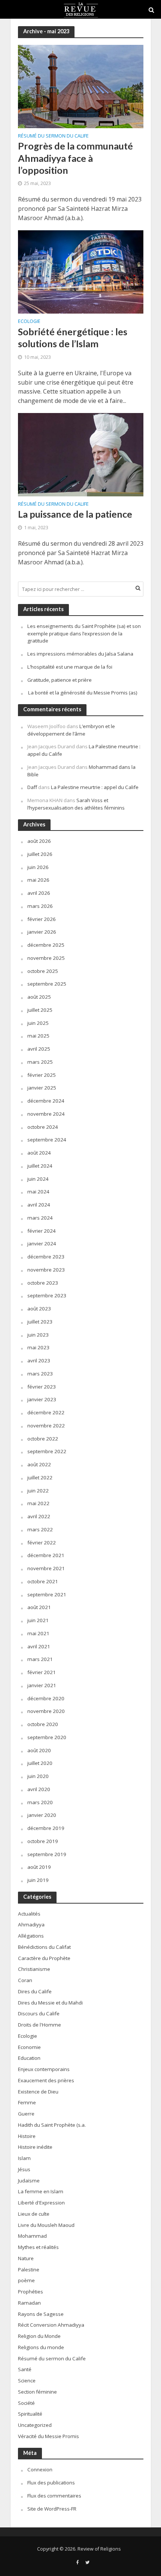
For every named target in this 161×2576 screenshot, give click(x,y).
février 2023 (42, 1387)
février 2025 (42, 1075)
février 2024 (42, 1231)
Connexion (40, 2469)
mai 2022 (38, 1503)
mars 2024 (40, 1218)
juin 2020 (38, 1776)
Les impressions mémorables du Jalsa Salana (80, 654)
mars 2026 (40, 906)
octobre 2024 (43, 1127)
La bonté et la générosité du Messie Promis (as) (82, 693)
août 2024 (39, 1153)
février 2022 (42, 1543)
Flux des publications (51, 2483)
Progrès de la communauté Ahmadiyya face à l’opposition (75, 158)
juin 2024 (38, 1179)
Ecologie (29, 322)
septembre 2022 (47, 1451)
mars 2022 (40, 1529)
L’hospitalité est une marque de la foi (70, 667)
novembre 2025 (46, 958)
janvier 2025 (42, 1088)
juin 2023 (38, 1335)
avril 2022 (39, 1516)
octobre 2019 (43, 1841)
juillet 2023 (40, 1322)
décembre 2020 (46, 1698)
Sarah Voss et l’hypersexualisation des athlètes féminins (76, 804)
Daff (32, 787)
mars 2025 (40, 1062)
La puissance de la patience (75, 514)
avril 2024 (39, 1205)
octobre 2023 (43, 1283)
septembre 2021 (47, 1594)
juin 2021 (38, 1620)
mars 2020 (40, 1802)
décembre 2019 (46, 1828)
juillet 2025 (40, 1010)
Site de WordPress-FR (52, 2509)
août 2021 (39, 1607)
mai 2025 (38, 1036)
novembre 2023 (46, 1270)
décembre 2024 (46, 1101)
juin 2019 (38, 1880)
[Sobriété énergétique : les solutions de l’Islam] (81, 271)
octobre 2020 (43, 1724)
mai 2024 (38, 1192)
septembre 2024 (47, 1140)
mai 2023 (38, 1347)
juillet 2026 (40, 854)
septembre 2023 (47, 1295)
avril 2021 (39, 1646)
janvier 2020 (42, 1815)
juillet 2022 (40, 1477)
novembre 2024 (46, 1114)
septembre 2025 (47, 984)
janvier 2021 (42, 1685)
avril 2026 (39, 893)
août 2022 (39, 1464)
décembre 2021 (46, 1555)
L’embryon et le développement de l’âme (71, 730)
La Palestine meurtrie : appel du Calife (95, 787)
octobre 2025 (43, 971)
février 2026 (42, 919)
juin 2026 (38, 867)
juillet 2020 (40, 1763)
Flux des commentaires (54, 2496)
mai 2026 (38, 880)
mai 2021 (38, 1633)
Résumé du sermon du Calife (53, 136)
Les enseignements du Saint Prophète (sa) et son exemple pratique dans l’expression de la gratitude (84, 634)
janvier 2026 (42, 932)
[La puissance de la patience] (81, 454)
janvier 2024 (42, 1244)
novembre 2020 (46, 1711)
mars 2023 (40, 1374)
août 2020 (39, 1750)
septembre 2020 (47, 1737)
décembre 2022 (46, 1412)
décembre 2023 (46, 1257)
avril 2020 (39, 1789)
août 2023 (39, 1309)
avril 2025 (39, 1049)
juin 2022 (38, 1491)
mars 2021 (40, 1659)
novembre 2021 (46, 1568)
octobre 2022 (43, 1439)
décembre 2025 (46, 945)
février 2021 (42, 1672)
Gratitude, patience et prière (60, 680)
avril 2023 (39, 1361)
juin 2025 (38, 1023)
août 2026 (39, 841)
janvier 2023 (42, 1399)
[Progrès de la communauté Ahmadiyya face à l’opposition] (81, 86)
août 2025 (39, 997)
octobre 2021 (43, 1581)
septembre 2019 (47, 1854)
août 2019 (39, 1867)
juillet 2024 (40, 1166)
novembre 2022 (46, 1426)
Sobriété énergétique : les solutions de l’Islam (73, 338)
